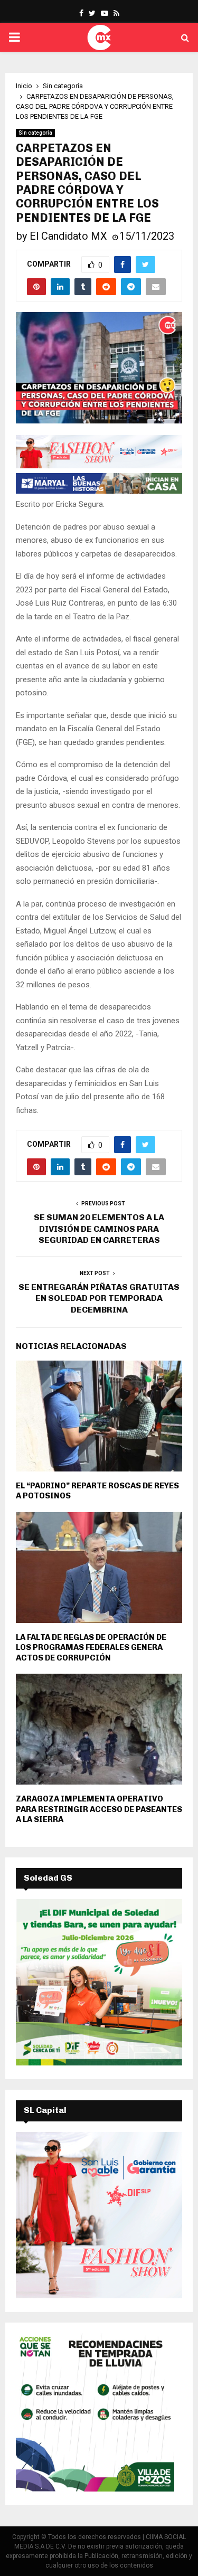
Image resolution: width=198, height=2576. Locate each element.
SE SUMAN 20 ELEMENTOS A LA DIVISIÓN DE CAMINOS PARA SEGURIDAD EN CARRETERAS (99, 1229)
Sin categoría (35, 133)
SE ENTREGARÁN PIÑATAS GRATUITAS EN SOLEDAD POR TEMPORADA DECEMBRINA (99, 1298)
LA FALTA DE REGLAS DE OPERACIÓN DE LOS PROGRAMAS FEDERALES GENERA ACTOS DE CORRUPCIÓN (91, 1648)
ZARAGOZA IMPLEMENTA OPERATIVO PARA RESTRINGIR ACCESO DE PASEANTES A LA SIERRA (99, 1809)
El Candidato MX (68, 236)
